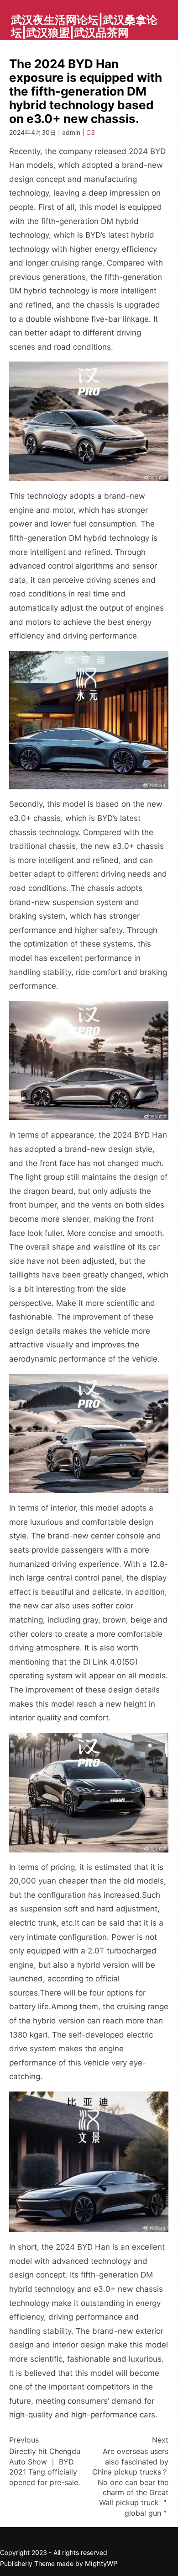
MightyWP (101, 2563)
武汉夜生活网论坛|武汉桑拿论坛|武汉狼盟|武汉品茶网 (84, 26)
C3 (91, 132)
